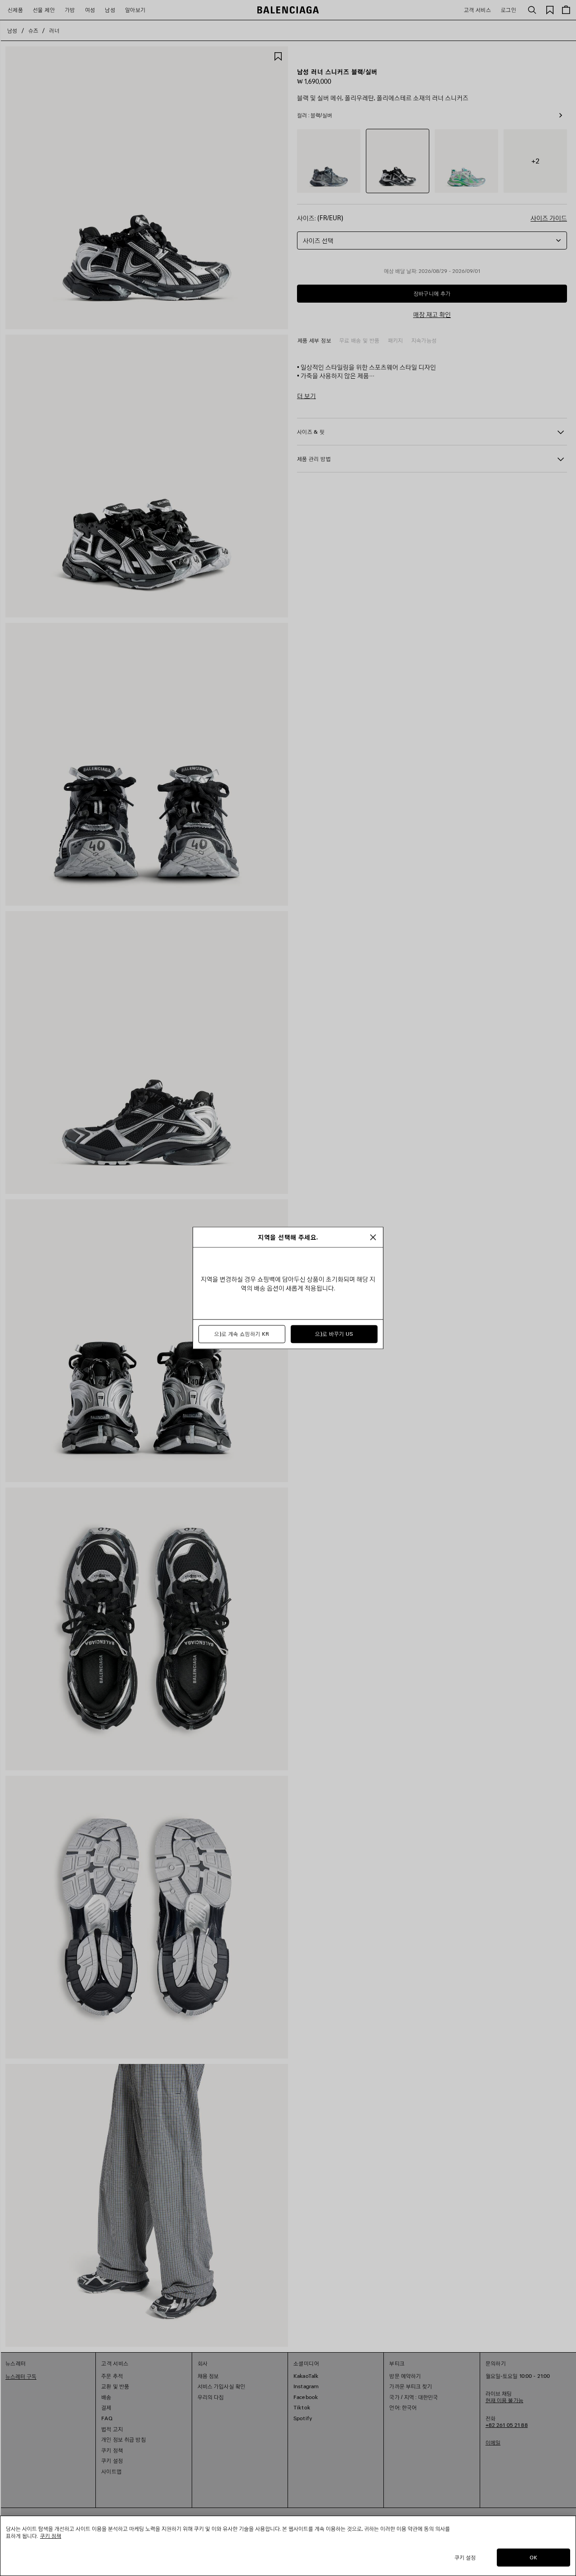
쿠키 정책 (51, 2536)
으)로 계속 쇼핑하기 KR (242, 1334)
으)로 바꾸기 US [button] (334, 1334)
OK (533, 2557)
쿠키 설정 (465, 2557)
